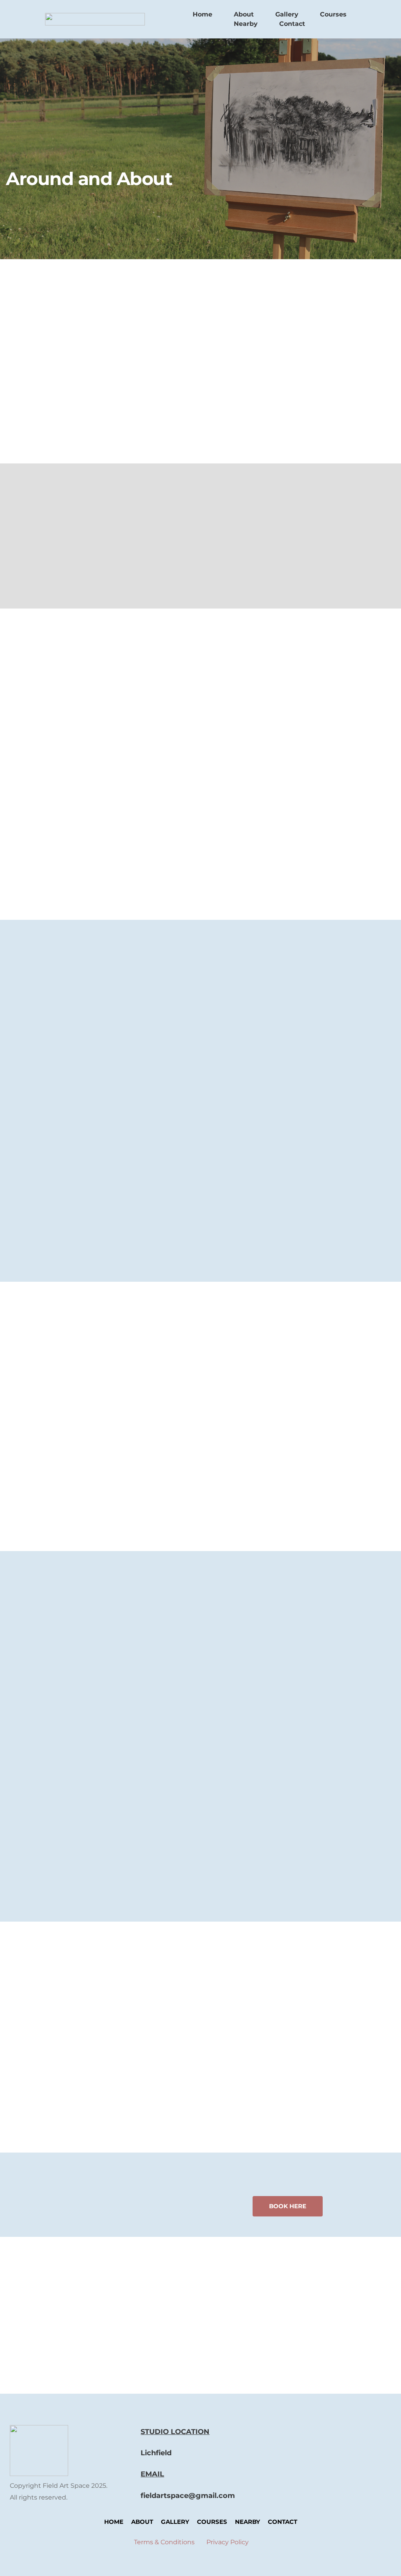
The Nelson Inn (63, 1029)
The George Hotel (230, 792)
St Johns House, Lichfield (244, 741)
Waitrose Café (224, 1395)
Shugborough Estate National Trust (101, 1821)
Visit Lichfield (60, 1746)
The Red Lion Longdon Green (89, 1166)
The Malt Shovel (64, 1205)
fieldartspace (164, 2496)
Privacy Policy (228, 2542)
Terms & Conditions (164, 2542)
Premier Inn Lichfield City (244, 843)
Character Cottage (232, 703)
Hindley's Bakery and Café (246, 1434)
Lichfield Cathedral (70, 1660)
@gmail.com (212, 2496)
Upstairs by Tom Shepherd (84, 1092)
